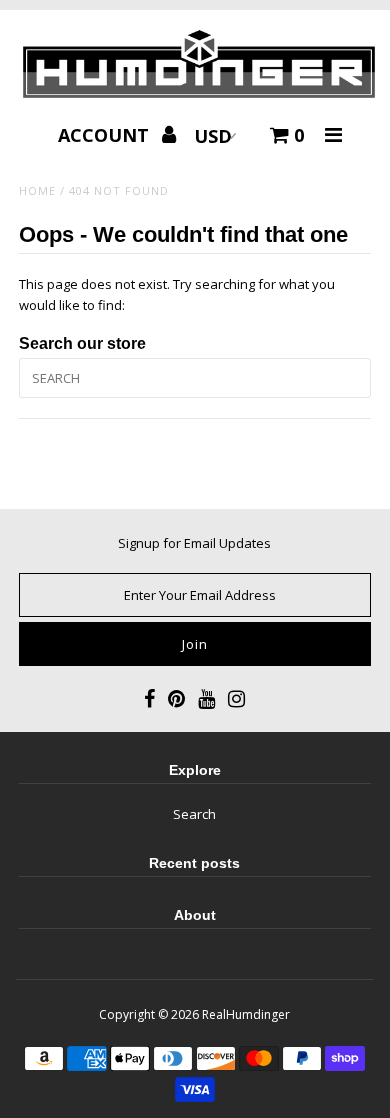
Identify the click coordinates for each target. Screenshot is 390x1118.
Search (194, 814)
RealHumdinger (246, 1014)
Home (37, 190)
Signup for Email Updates (194, 543)
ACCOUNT (106, 135)
